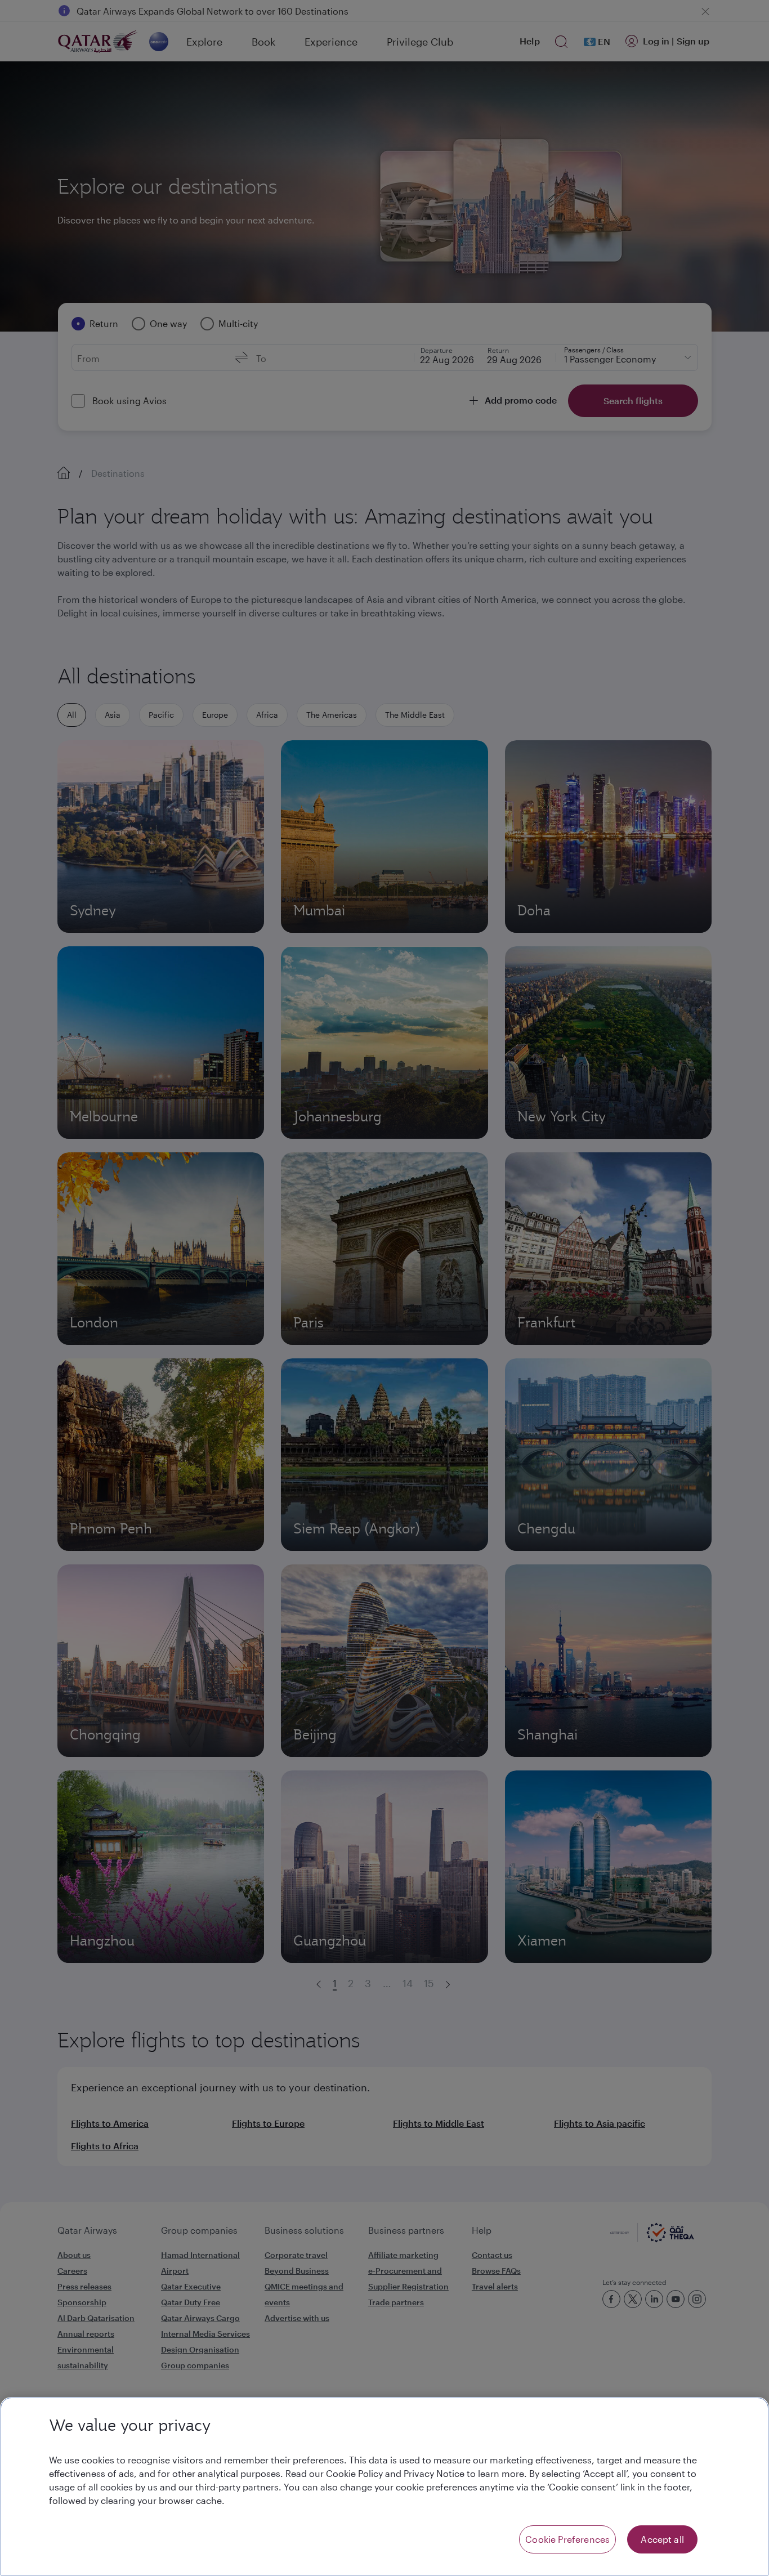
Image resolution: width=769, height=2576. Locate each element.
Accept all (662, 2539)
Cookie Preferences (567, 2539)
